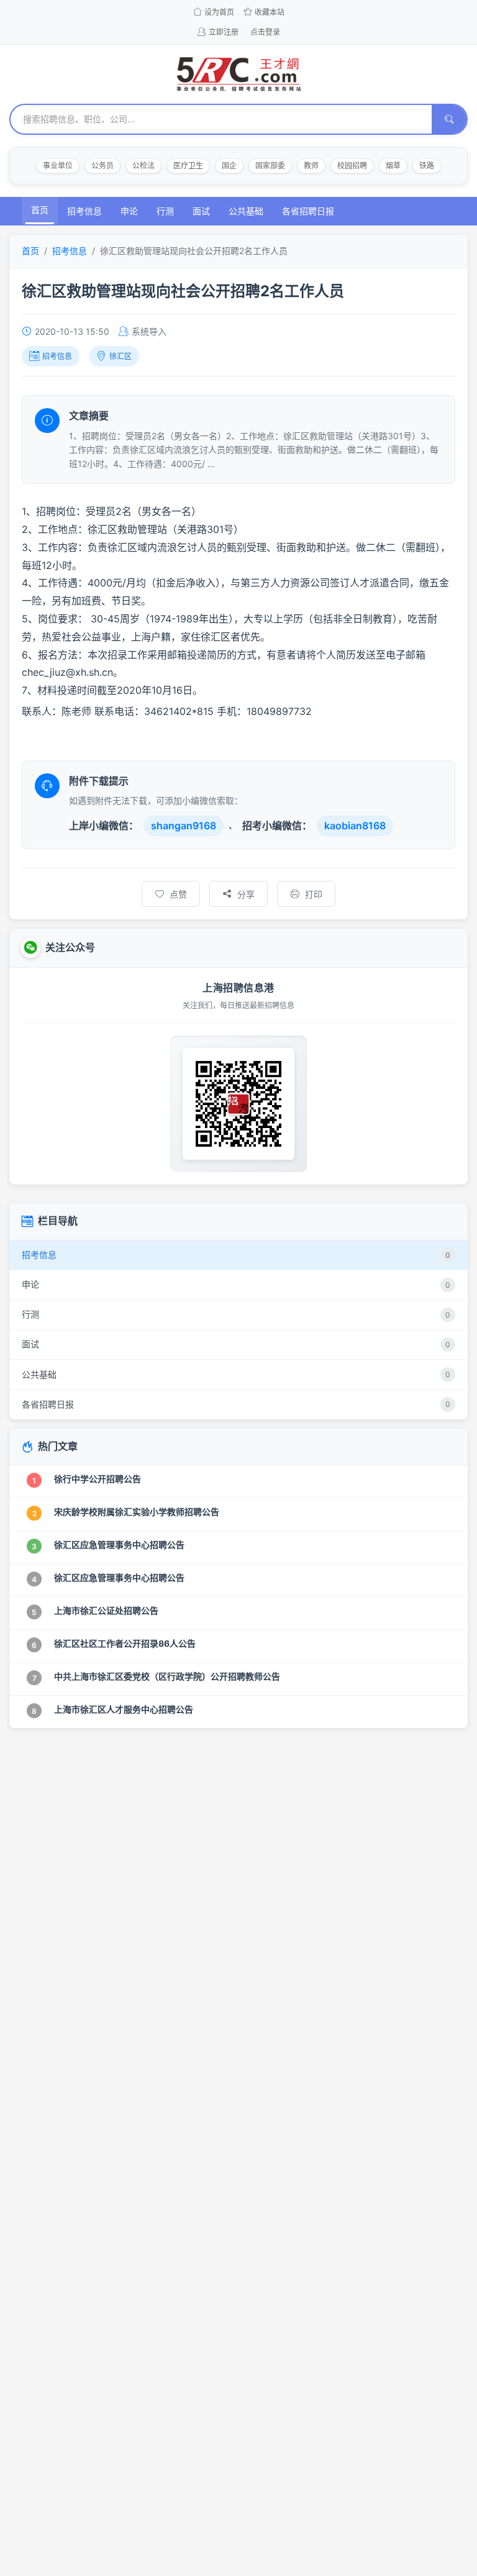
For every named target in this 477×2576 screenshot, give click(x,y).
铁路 (427, 166)
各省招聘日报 (308, 211)
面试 (201, 211)
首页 (40, 210)
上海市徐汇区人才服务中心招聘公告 (124, 1709)
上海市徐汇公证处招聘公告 (106, 1610)
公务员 (102, 166)
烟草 (393, 166)
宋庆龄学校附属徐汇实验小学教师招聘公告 (137, 1512)
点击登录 (265, 32)
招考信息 (84, 211)
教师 (311, 166)
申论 (129, 211)
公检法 (143, 166)
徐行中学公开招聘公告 (98, 1479)
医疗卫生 (188, 166)
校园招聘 (352, 166)
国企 (229, 166)
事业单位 (58, 166)
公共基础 (246, 211)
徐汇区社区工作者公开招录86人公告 (125, 1643)
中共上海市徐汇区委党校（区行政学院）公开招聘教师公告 (167, 1676)
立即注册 (224, 32)
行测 (165, 211)
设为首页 (219, 12)
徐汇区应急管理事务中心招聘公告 (119, 1545)
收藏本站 (270, 12)
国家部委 (270, 166)
